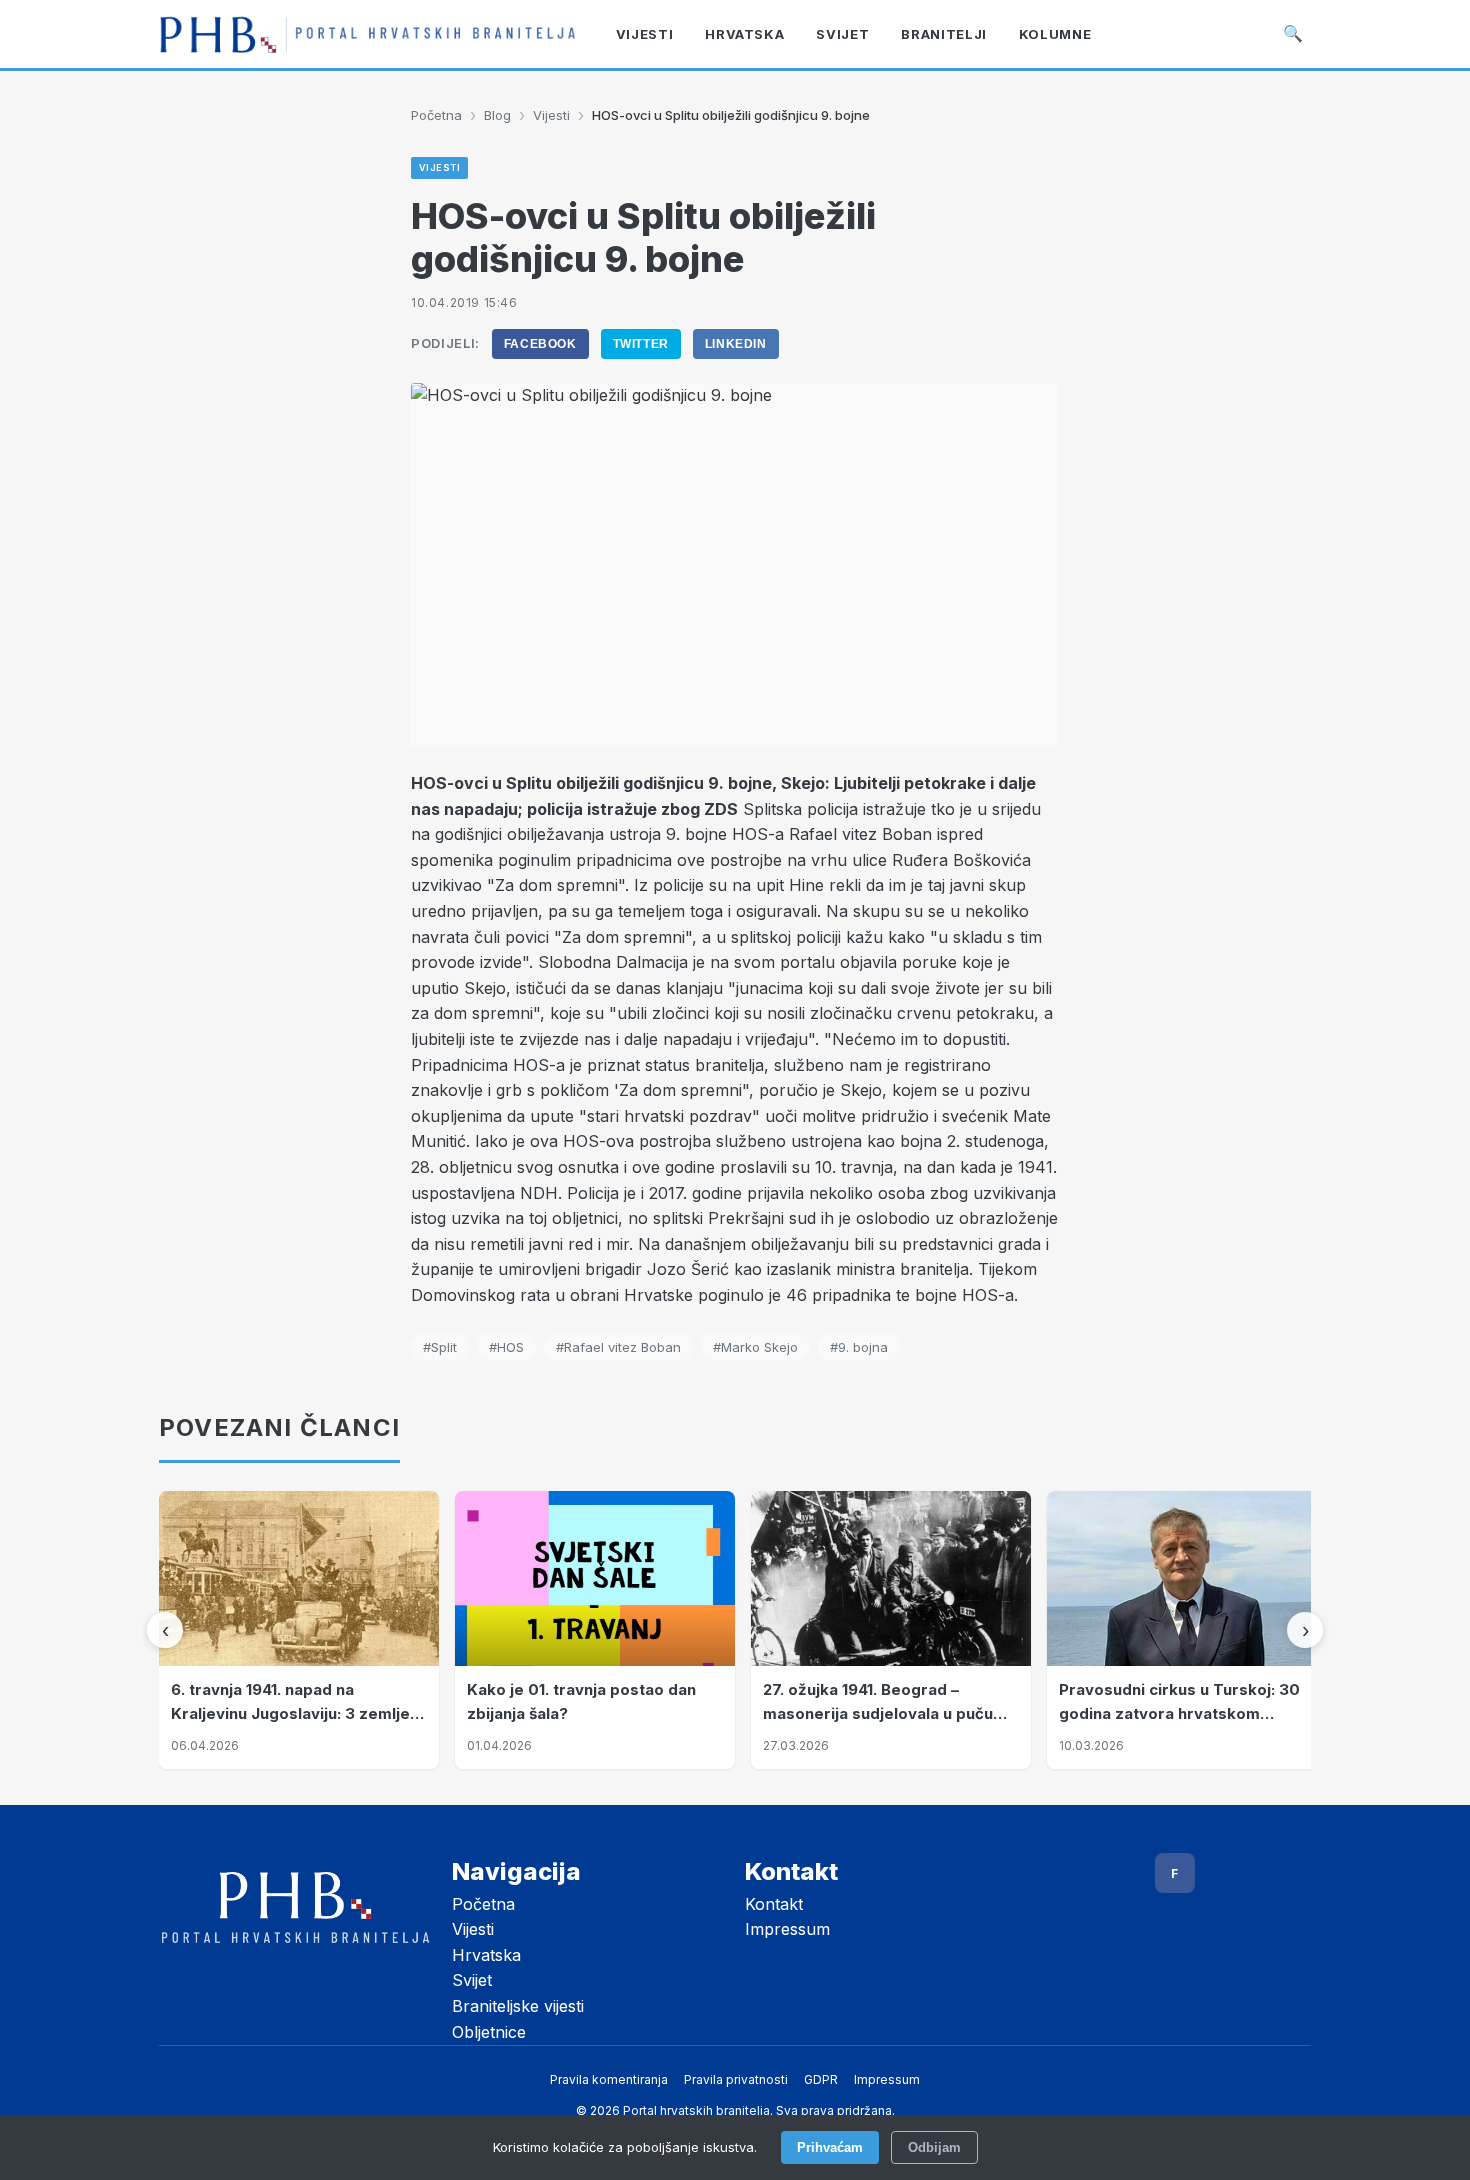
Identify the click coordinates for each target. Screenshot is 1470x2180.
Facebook (540, 344)
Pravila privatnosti (736, 2079)
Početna (436, 115)
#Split (440, 1347)
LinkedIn (736, 344)
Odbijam (934, 2147)
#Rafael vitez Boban (618, 1347)
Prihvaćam (830, 2147)
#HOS (506, 1347)
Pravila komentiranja (609, 2079)
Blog (497, 115)
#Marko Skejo (755, 1347)
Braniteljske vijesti (518, 2006)
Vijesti (551, 115)
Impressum (787, 1929)
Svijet (472, 1980)
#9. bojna (859, 1347)
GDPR (821, 2079)
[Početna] (367, 34)
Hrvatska (486, 1955)
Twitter (641, 344)
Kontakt (774, 1904)
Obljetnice (489, 2032)
